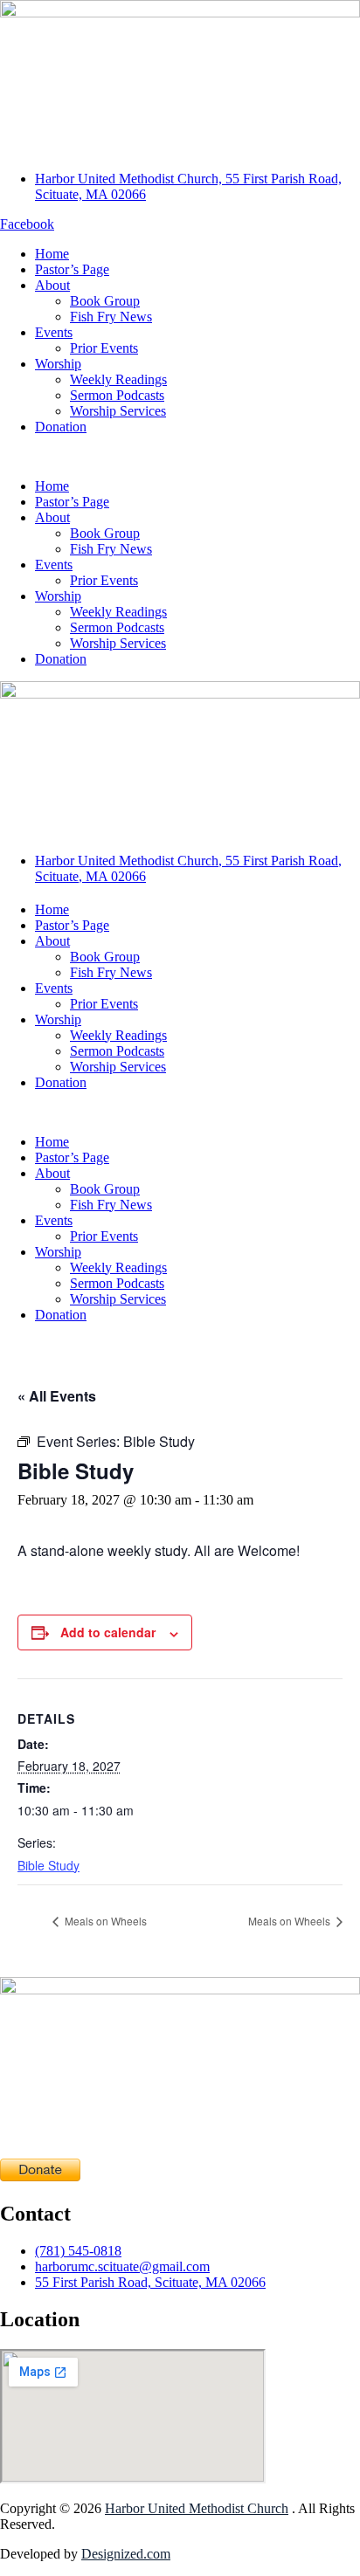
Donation (61, 427)
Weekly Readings (118, 379)
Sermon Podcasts (117, 395)
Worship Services (118, 411)
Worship (58, 364)
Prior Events (104, 348)
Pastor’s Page (72, 269)
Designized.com (126, 2554)
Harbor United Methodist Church (197, 2508)
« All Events (57, 1396)
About (52, 285)
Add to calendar (108, 1632)
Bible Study (48, 1865)
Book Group (105, 301)
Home (52, 254)
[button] (180, 457)
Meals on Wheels (104, 1921)
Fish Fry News (111, 317)
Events (54, 332)
